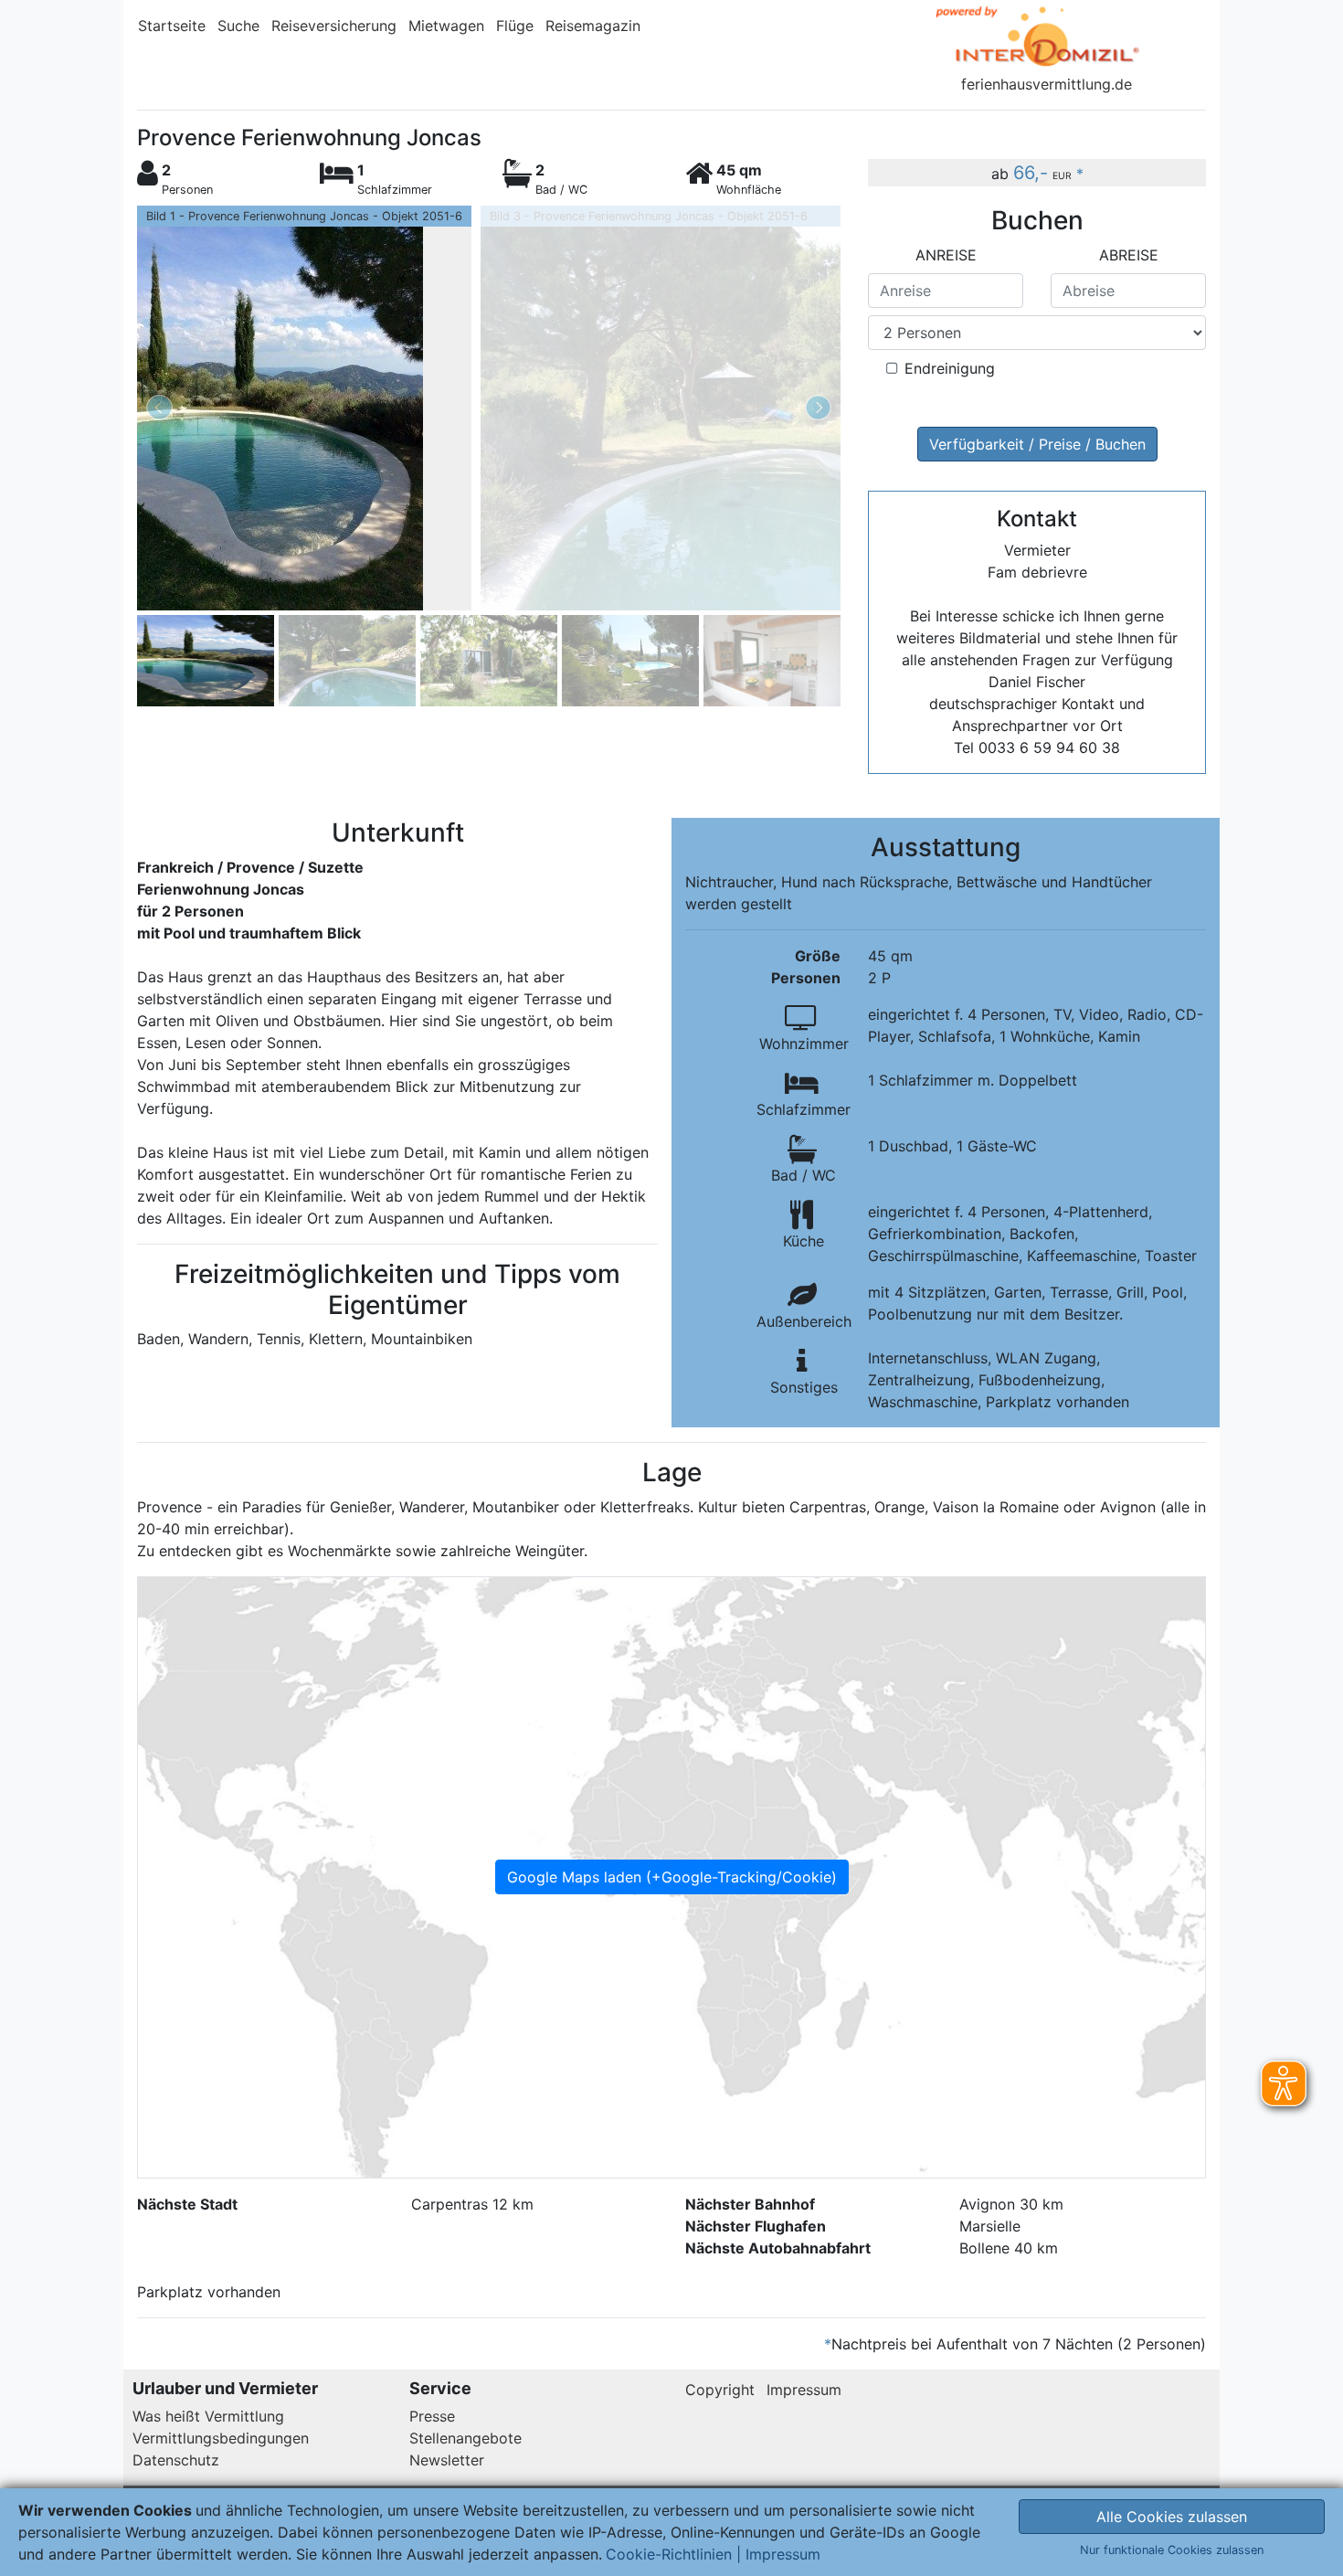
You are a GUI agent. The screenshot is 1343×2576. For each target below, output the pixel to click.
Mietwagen (446, 26)
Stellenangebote (465, 2438)
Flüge (515, 26)
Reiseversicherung (334, 26)
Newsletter (447, 2460)
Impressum (804, 2390)
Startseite (172, 26)
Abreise (1129, 255)
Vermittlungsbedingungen (221, 2438)
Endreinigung (950, 368)
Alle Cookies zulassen (1172, 2517)
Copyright (720, 2390)
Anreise (946, 255)
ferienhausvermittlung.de (1047, 84)
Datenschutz (176, 2460)
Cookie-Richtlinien (669, 2554)
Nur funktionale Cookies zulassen (1172, 2550)
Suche (238, 26)
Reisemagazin (593, 26)
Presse (432, 2416)
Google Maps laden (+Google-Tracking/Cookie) (672, 1877)
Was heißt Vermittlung (208, 2416)
